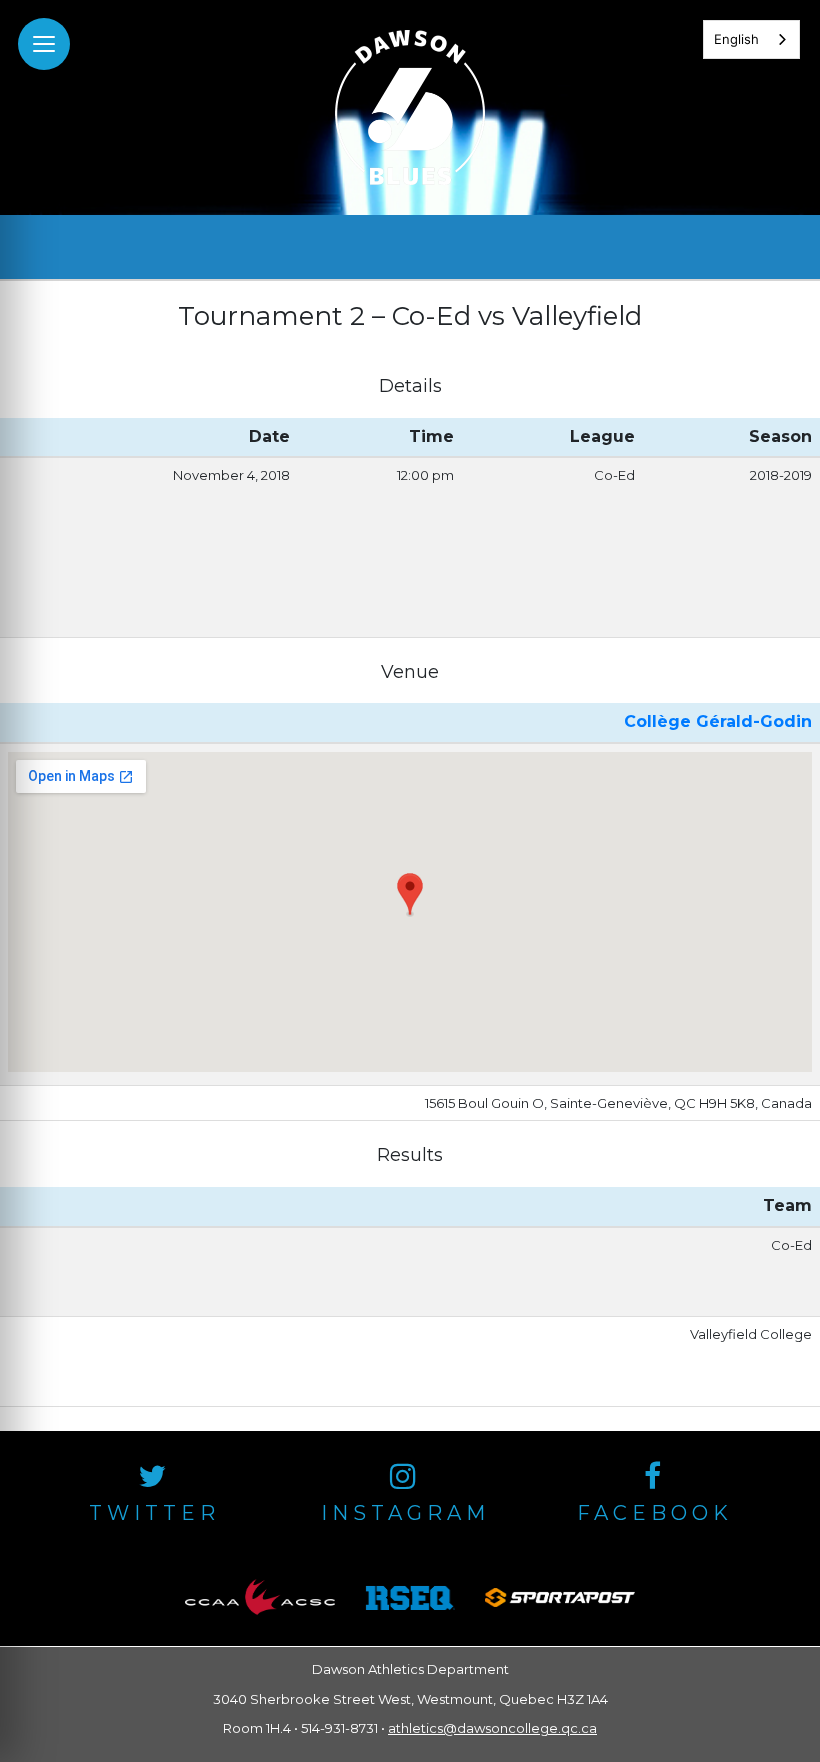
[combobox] (751, 39)
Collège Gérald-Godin (718, 721)
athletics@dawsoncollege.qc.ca (492, 1728)
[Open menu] (44, 44)
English (736, 39)
